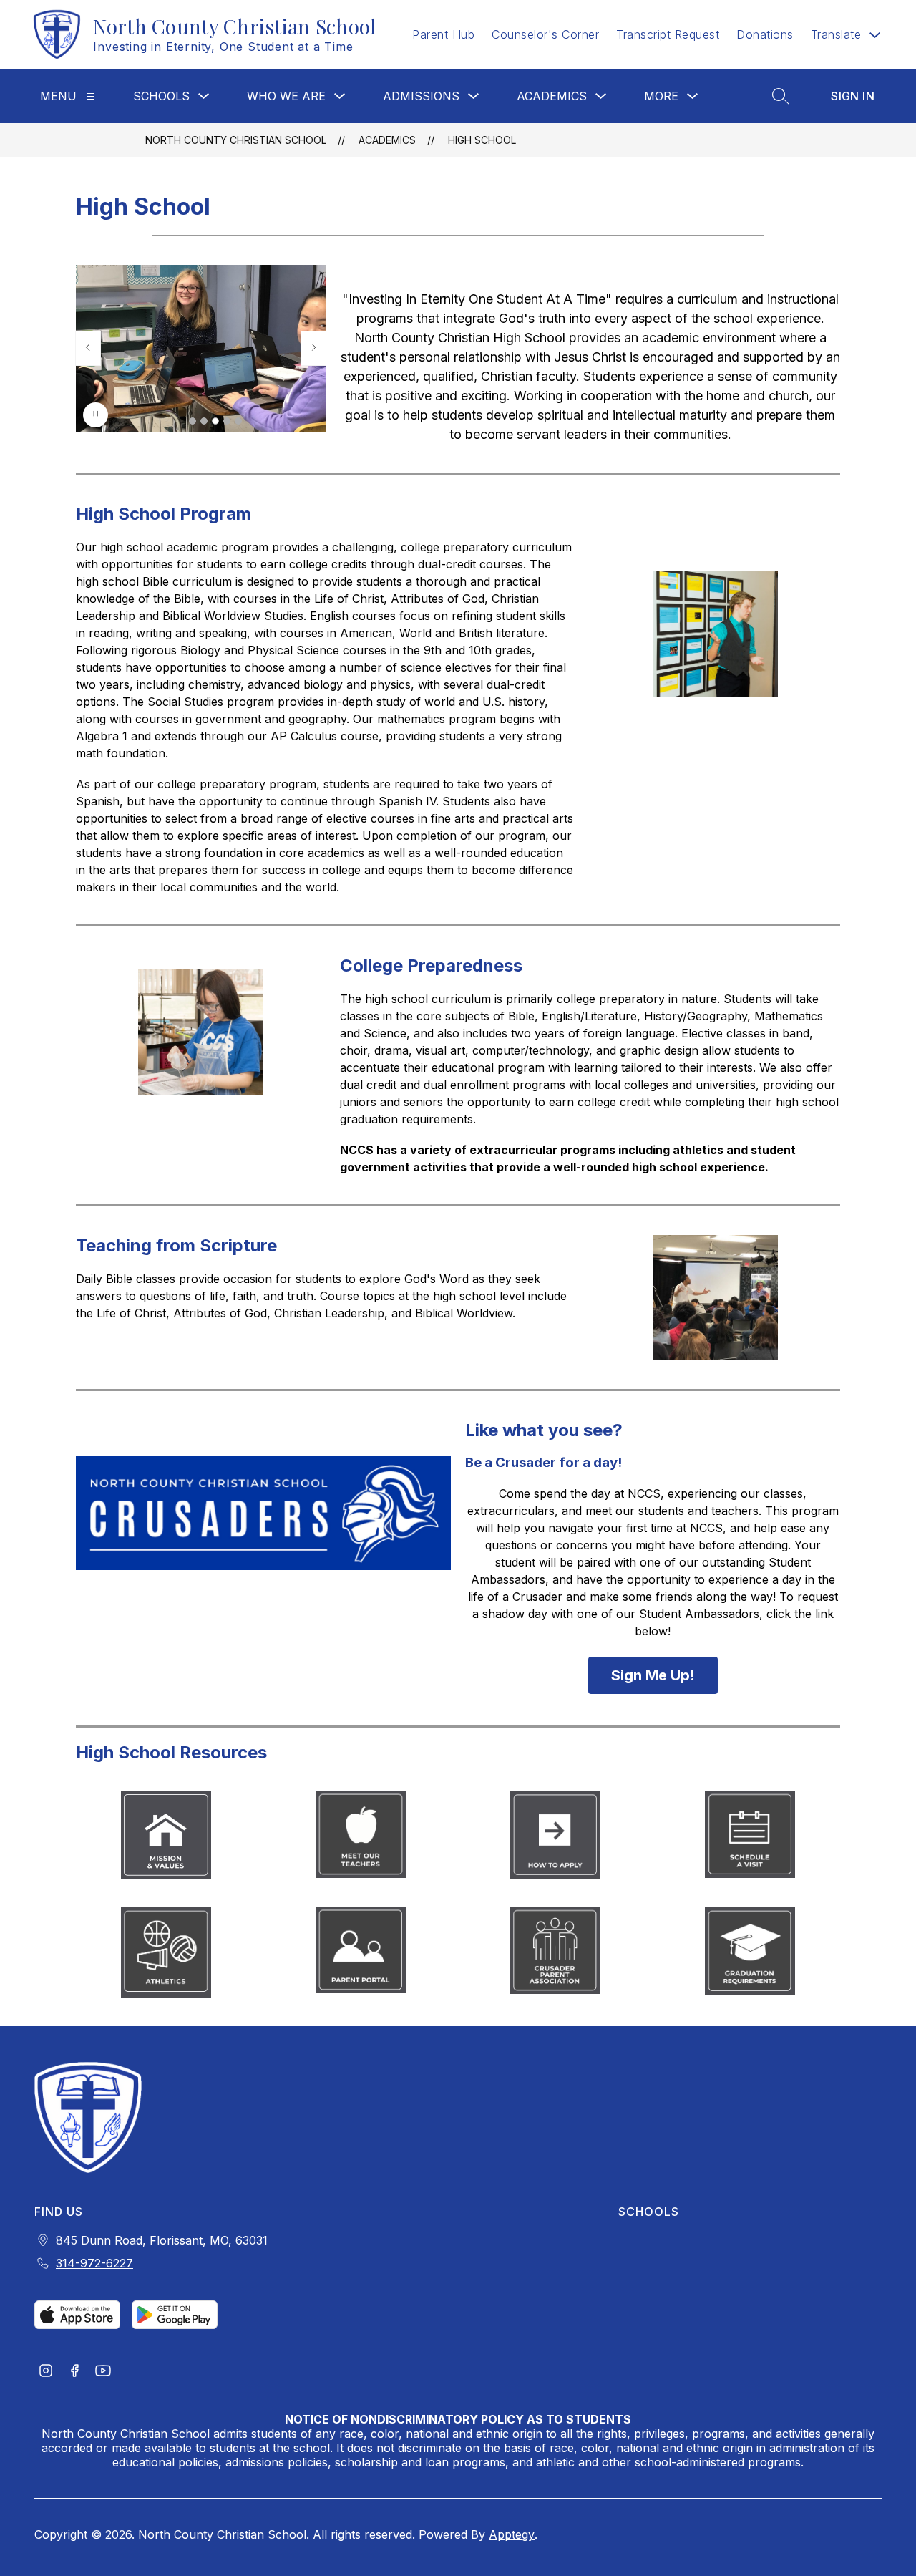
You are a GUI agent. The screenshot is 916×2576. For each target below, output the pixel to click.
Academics (552, 96)
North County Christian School (236, 140)
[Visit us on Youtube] (103, 2372)
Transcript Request (668, 34)
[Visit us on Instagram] (46, 2372)
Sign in (853, 96)
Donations (765, 34)
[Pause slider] (96, 415)
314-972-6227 (94, 2263)
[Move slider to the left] (88, 348)
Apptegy (512, 2534)
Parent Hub (443, 34)
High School (482, 140)
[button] (193, 421)
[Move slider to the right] (313, 348)
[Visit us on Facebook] (74, 2372)
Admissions (421, 96)
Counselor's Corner (545, 34)
